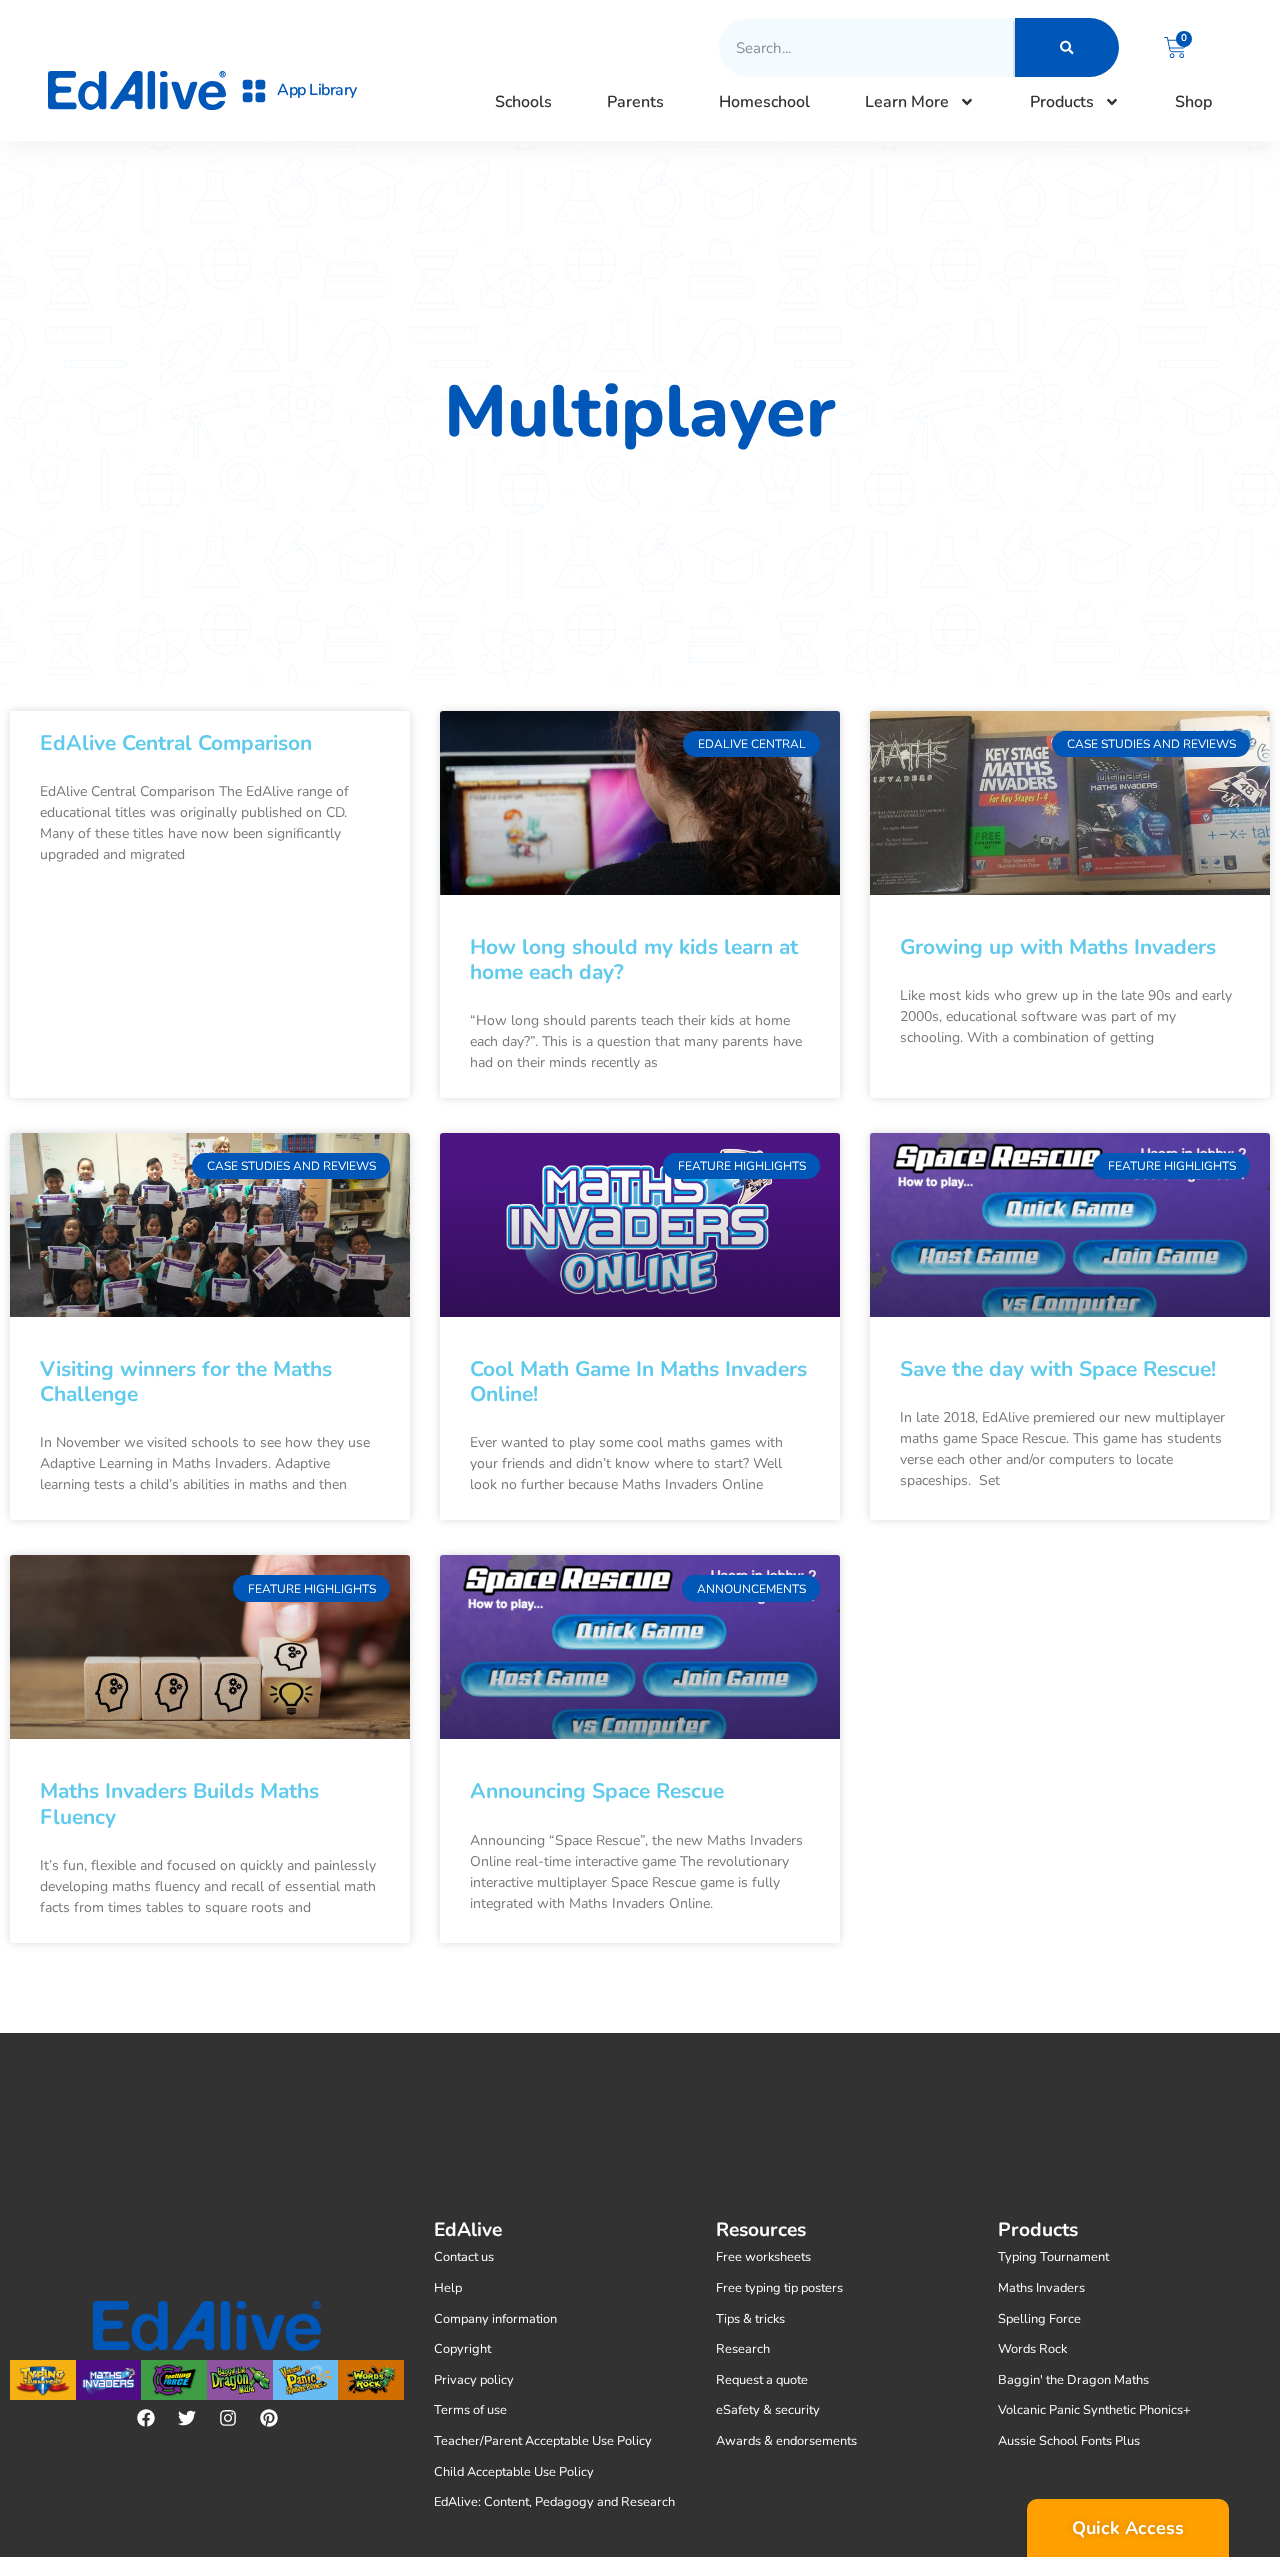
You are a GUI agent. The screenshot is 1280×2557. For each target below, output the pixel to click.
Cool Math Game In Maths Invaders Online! (638, 1381)
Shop (1193, 102)
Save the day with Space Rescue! (1058, 1369)
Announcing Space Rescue (597, 1791)
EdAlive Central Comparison (176, 743)
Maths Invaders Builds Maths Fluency (179, 1803)
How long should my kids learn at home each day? (634, 959)
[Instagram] (228, 2418)
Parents (635, 102)
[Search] (1067, 47)
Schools (523, 102)
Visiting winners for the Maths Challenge (186, 1381)
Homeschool (764, 102)
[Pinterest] (269, 2418)
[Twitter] (187, 2418)
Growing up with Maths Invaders (1058, 947)
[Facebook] (146, 2418)
